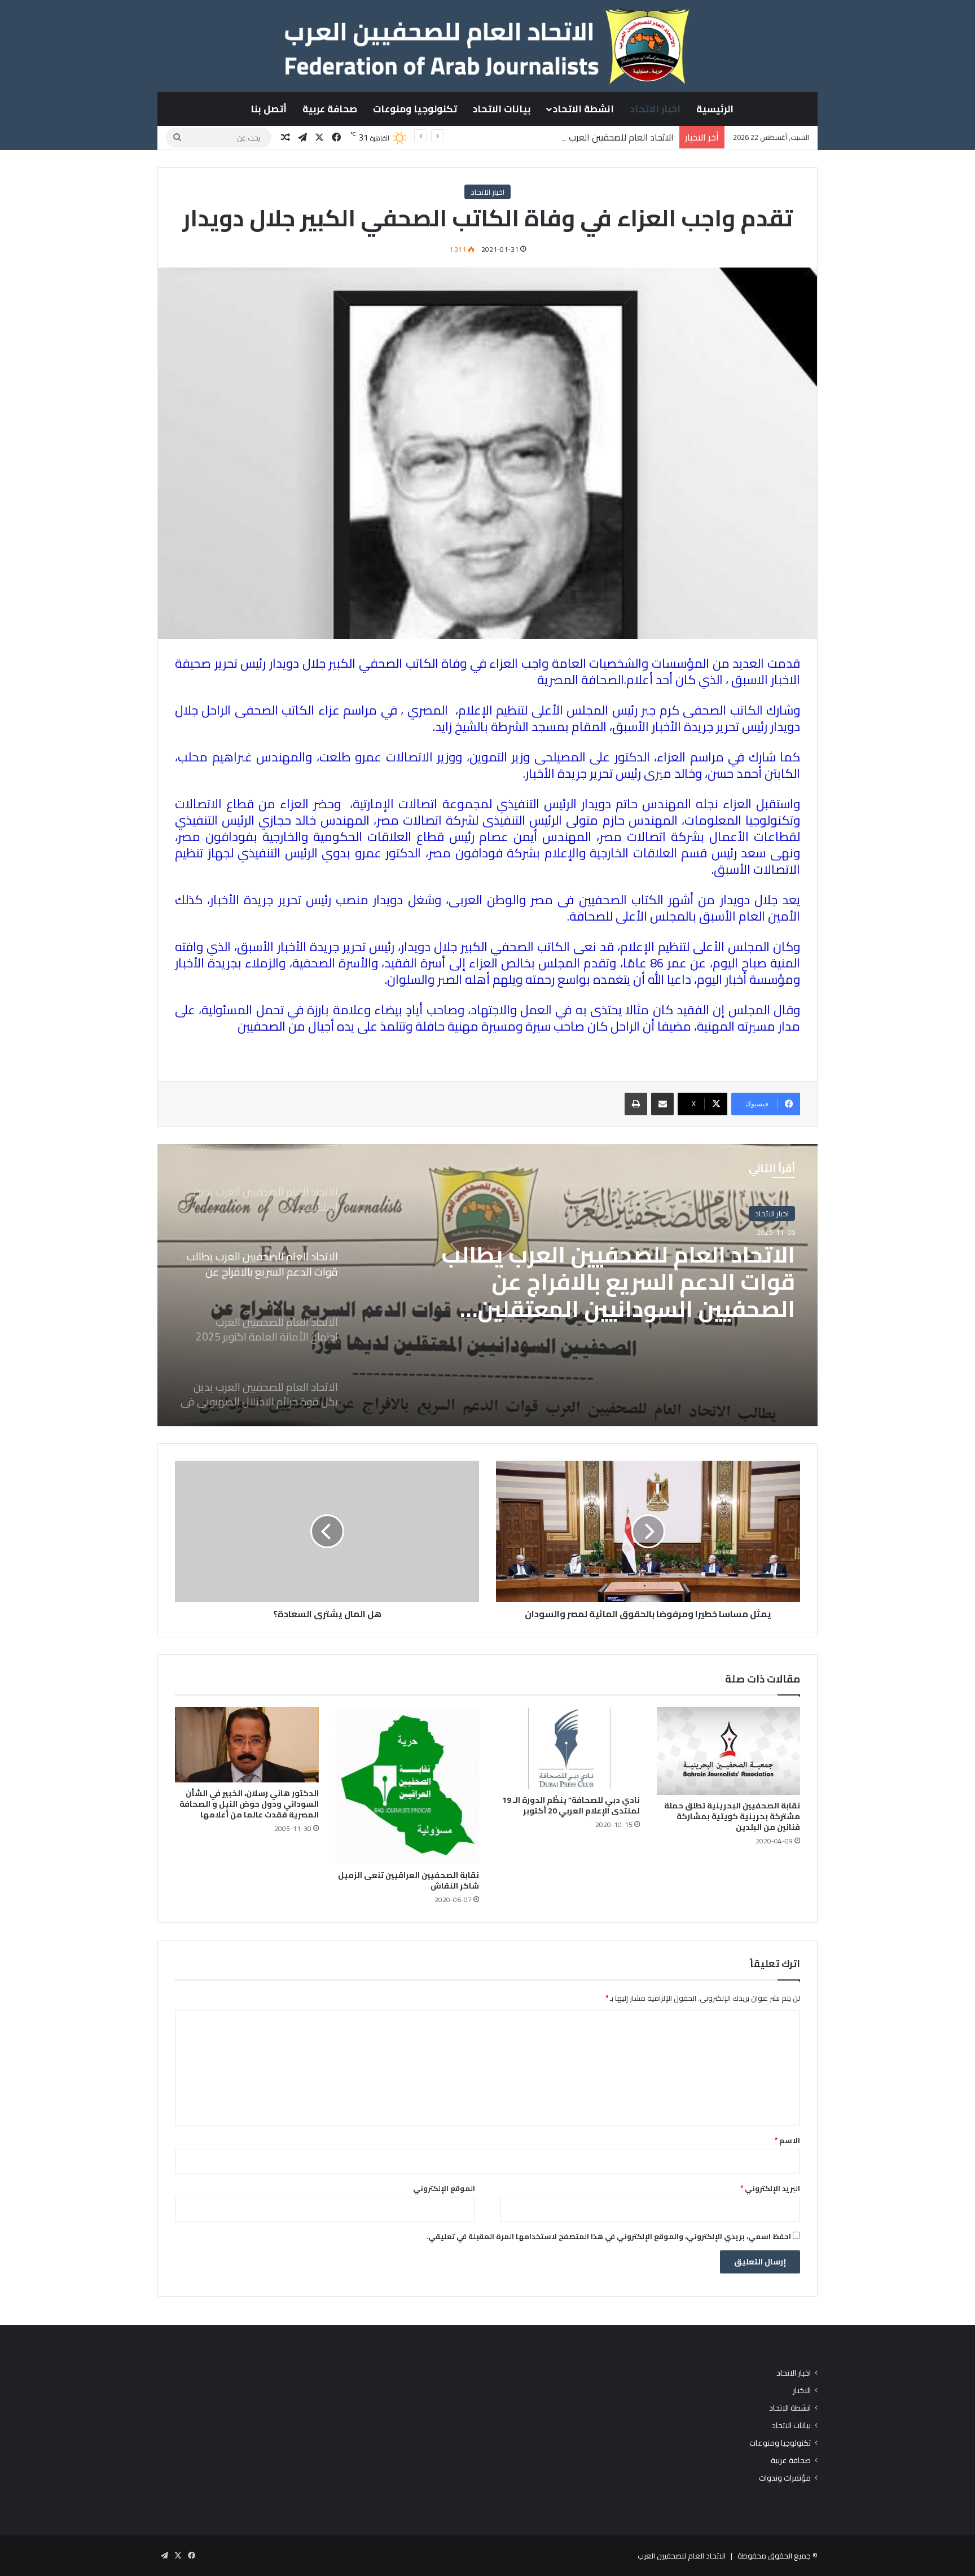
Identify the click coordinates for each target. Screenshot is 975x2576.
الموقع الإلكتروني (444, 2188)
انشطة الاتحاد (583, 109)
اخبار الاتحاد (655, 109)
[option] (488, 1285)
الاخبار (802, 2391)
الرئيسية (715, 109)
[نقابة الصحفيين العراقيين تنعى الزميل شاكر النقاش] (408, 1786)
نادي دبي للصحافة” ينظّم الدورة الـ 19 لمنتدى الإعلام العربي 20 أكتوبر (571, 1805)
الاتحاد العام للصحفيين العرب (682, 2556)
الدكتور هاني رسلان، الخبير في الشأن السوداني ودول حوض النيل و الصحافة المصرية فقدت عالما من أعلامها (249, 1804)
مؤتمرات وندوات (785, 2478)
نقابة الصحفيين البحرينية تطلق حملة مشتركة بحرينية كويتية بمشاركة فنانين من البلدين (732, 1816)
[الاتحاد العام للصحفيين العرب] (487, 46)
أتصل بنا (269, 109)
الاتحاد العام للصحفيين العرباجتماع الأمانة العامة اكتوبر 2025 (631, 1269)
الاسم (787, 2140)
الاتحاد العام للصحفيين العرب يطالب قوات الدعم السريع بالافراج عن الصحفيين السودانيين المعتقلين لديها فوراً (474, 137)
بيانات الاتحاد (502, 109)
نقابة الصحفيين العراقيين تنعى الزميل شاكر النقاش (409, 1880)
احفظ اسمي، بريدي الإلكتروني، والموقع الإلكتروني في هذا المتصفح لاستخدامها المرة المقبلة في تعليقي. (609, 2236)
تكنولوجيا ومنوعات (415, 109)
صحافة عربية (330, 109)
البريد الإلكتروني (770, 2188)
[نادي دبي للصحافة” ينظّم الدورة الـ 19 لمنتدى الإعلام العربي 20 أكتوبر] (568, 1748)
